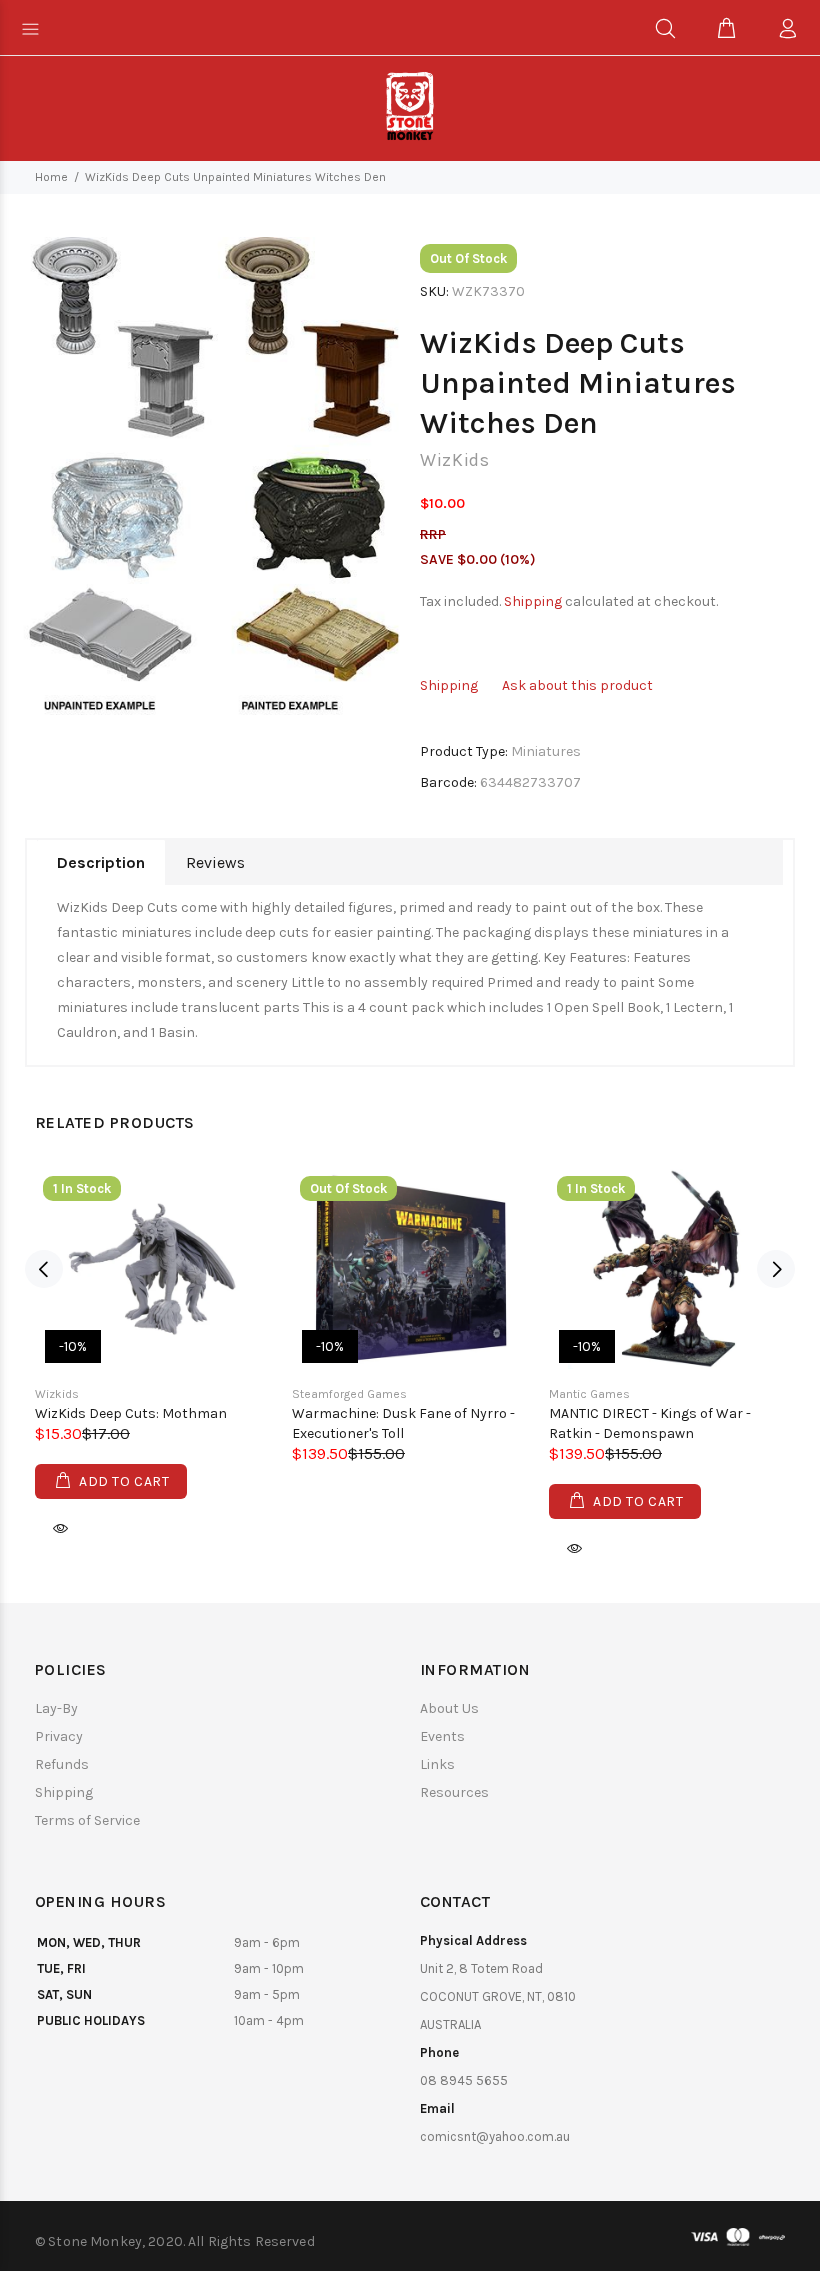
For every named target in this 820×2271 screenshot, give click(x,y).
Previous (44, 1269)
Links (437, 1764)
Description (101, 862)
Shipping (533, 601)
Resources (454, 1792)
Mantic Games (589, 1394)
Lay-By (56, 1708)
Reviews (215, 862)
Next (776, 1269)
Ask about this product (577, 685)
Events (442, 1736)
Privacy (59, 1736)
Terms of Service (87, 1820)
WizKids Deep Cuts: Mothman (131, 1413)
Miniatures (546, 751)
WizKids (455, 460)
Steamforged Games (349, 1394)
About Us (449, 1708)
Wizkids (57, 1394)
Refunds (62, 1764)
